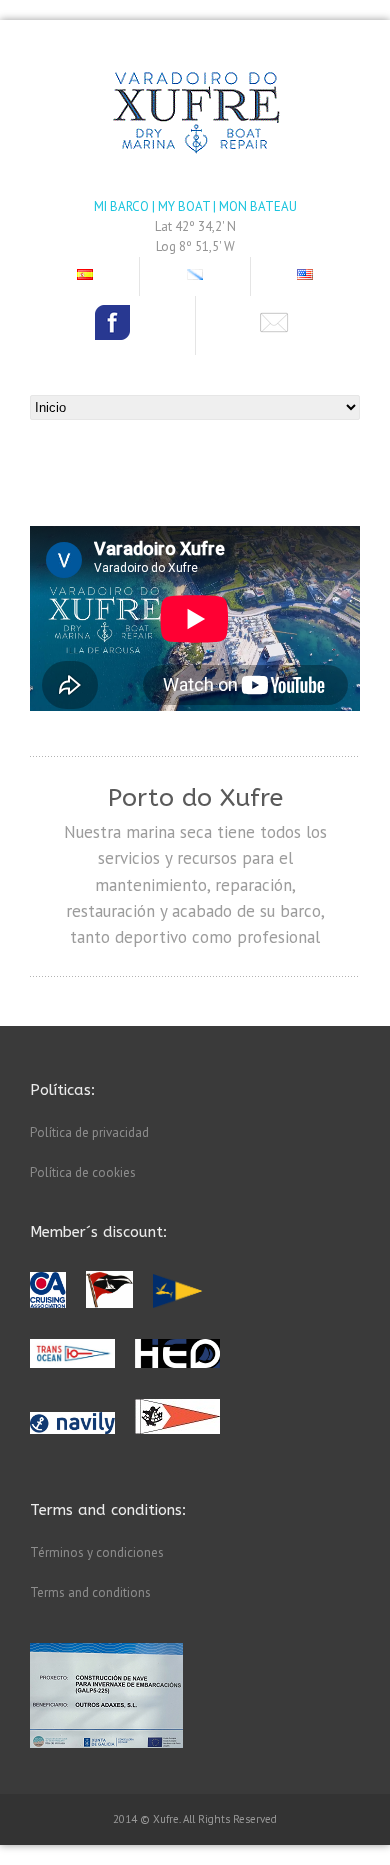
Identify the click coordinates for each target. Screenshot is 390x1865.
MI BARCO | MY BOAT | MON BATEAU (195, 206)
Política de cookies (83, 1172)
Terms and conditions (90, 1592)
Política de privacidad (89, 1132)
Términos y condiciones (97, 1552)
